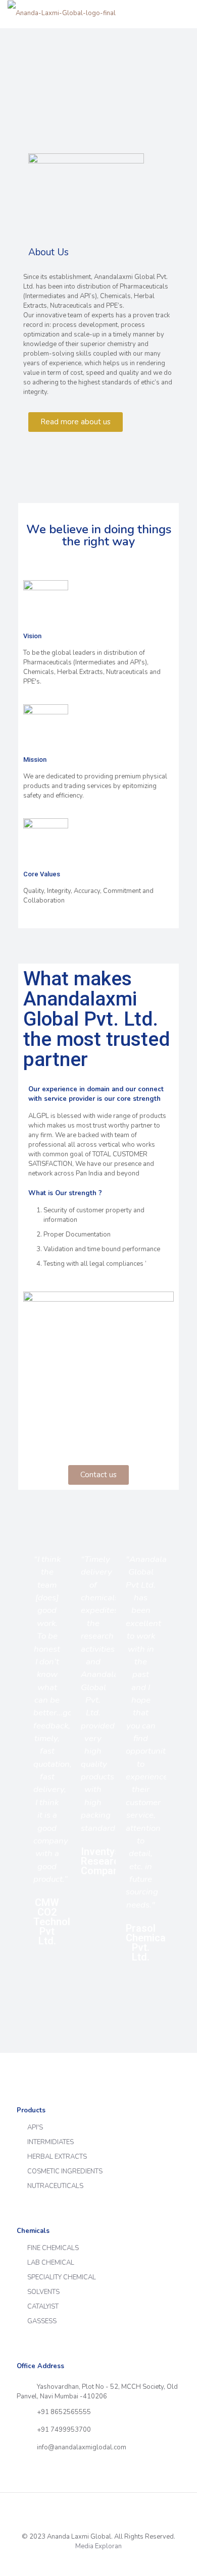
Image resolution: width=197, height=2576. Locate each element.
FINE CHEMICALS (53, 2248)
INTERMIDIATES (51, 2142)
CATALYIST (43, 2307)
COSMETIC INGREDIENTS (65, 2171)
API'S (35, 2127)
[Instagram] (119, 2560)
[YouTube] (105, 2560)
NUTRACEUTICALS (55, 2186)
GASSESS (42, 2321)
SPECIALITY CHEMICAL (62, 2277)
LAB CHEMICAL (51, 2263)
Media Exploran (98, 2546)
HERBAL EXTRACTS (57, 2157)
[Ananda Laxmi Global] (62, 13)
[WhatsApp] (78, 2560)
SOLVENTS (43, 2292)
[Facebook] (92, 2560)
